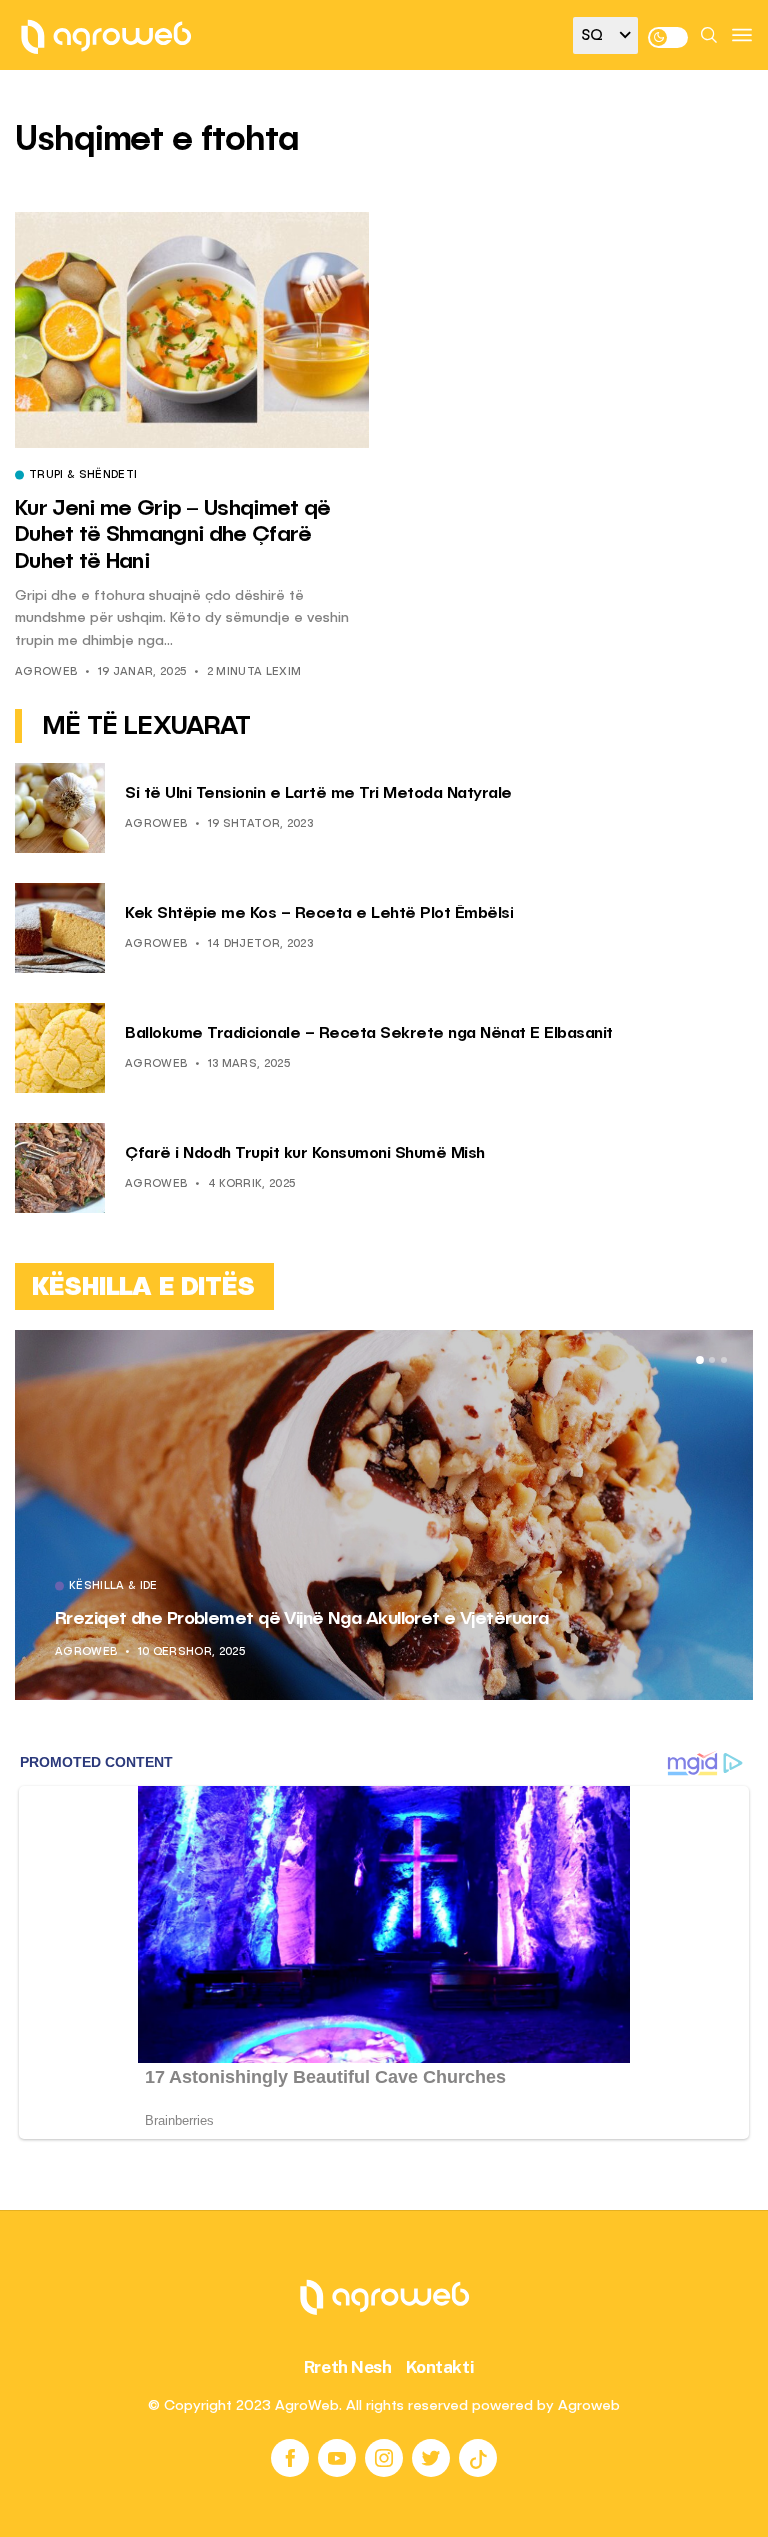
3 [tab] (724, 1360)
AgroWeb (46, 672)
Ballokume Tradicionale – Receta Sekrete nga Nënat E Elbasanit (369, 1034)
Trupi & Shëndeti (83, 476)
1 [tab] (700, 1360)
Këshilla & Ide (113, 1587)
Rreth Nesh (348, 2367)
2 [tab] (712, 1360)
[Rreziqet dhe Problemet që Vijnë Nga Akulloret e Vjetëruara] (384, 1515)
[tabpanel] (384, 1515)
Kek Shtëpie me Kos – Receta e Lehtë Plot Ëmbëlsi (319, 914)
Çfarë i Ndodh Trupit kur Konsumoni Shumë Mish (305, 1154)
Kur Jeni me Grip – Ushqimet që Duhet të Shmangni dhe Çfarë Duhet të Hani (172, 535)
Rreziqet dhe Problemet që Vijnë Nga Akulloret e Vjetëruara (301, 1619)
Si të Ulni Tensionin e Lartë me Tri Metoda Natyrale (318, 794)
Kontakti (440, 2367)
